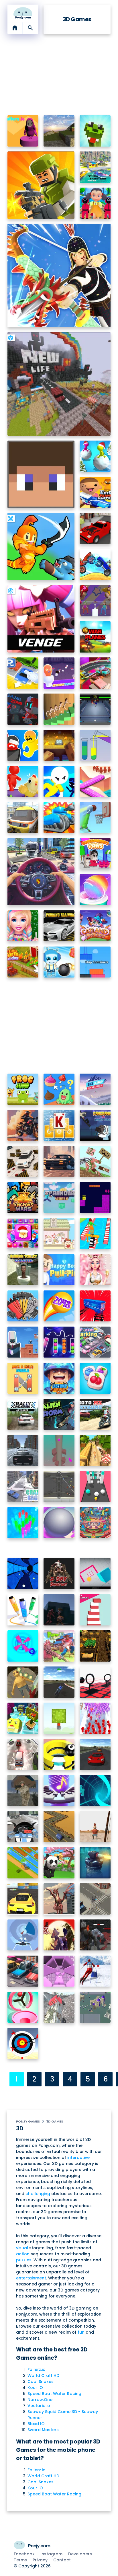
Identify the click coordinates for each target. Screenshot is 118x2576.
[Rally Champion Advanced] (23, 1414)
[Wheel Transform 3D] (95, 1234)
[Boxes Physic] (59, 1718)
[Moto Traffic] (23, 1827)
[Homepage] (23, 13)
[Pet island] (23, 781)
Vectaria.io (39, 2406)
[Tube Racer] (95, 1791)
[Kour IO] (41, 185)
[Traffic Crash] (23, 1754)
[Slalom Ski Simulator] (95, 1971)
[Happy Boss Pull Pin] (59, 1270)
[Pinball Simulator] (95, 1523)
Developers (80, 2554)
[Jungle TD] (95, 1863)
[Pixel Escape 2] (23, 1718)
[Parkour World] (59, 1198)
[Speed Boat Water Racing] (95, 167)
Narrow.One (40, 2400)
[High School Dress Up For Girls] (23, 926)
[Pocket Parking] (95, 1342)
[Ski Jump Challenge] (95, 1089)
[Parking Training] (59, 926)
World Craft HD (43, 2376)
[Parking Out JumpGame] (23, 673)
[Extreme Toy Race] (95, 673)
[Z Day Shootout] (59, 1574)
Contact (62, 2560)
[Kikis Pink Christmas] (95, 1270)
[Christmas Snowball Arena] (95, 456)
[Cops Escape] (23, 745)
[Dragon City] (59, 1899)
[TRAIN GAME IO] (23, 818)
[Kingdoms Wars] (23, 1198)
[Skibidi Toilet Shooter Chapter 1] (23, 1270)
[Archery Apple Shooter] (95, 1827)
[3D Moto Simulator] (23, 1125)
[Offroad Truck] (59, 2007)
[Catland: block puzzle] (95, 926)
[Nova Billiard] (59, 1486)
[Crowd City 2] (95, 1718)
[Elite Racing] (95, 1754)
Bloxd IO (36, 2424)
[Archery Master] (23, 2044)
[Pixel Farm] (95, 1646)
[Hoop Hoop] (95, 1682)
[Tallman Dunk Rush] (95, 818)
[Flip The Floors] (23, 2007)
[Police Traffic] (23, 1450)
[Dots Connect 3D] (23, 1523)
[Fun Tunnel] (23, 1574)
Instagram (51, 2554)
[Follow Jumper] (59, 709)
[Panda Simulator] (59, 1863)
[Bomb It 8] (59, 962)
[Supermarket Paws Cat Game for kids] (95, 854)
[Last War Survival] (59, 1378)
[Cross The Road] (23, 1863)
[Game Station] (23, 709)
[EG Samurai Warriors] (59, 1935)
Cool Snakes (41, 2382)
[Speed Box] (95, 1574)
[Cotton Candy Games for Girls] (95, 890)
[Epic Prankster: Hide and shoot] (95, 492)
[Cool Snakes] (95, 131)
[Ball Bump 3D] (95, 1486)
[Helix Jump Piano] (59, 1791)
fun (81, 2332)
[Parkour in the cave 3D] (59, 745)
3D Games (55, 2121)
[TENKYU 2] (59, 1523)
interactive (78, 2158)
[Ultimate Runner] (95, 1450)
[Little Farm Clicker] (23, 962)
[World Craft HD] (59, 131)
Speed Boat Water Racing (54, 2394)
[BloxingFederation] (95, 709)
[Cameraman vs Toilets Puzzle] (23, 1342)
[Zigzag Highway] (59, 1827)
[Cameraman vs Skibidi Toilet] (95, 1125)
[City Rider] (59, 1162)
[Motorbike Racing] (59, 1682)
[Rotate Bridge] (95, 781)
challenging (38, 2194)
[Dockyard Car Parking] (23, 1899)
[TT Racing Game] (95, 528)
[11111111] (95, 637)
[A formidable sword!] (95, 1162)
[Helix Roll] (23, 1646)
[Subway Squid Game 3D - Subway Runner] (95, 203)
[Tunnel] (59, 1971)
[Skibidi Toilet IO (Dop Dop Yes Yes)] (59, 673)
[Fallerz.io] (23, 131)
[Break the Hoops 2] (59, 1754)
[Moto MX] (95, 1414)
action (23, 2254)
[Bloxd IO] (41, 474)
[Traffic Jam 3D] (41, 872)
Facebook (24, 2554)
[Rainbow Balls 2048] (59, 1306)
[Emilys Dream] (59, 1610)
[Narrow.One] (59, 275)
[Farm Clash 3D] (59, 1646)
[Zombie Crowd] (95, 1899)
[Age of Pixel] (95, 2007)
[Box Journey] (95, 1198)
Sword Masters (43, 2430)
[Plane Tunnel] (23, 1935)
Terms (20, 2560)
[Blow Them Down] (95, 601)
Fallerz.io (37, 2369)
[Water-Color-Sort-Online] (95, 745)
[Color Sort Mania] (59, 1342)
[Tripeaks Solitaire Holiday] (59, 1125)
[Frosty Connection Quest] (23, 1234)
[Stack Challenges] (95, 1610)
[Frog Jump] (23, 1089)
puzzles (24, 2260)
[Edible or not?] (59, 1089)
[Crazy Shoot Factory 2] (23, 1791)
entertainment (31, 2278)
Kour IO (35, 2388)
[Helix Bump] (59, 1450)
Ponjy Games (28, 2121)
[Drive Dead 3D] (95, 565)
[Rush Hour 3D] (23, 1971)
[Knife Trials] (23, 1682)
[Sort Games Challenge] (23, 1306)
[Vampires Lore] (95, 1935)
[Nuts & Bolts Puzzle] (23, 1378)
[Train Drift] (95, 1306)
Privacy (40, 2560)
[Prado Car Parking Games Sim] (23, 1162)
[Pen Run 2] (23, 1610)
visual (22, 2248)
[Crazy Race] (23, 1486)
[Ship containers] (95, 962)
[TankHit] (59, 818)
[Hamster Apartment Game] (59, 1234)
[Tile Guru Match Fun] (95, 1378)
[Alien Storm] (59, 1414)
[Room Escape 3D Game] (59, 781)
